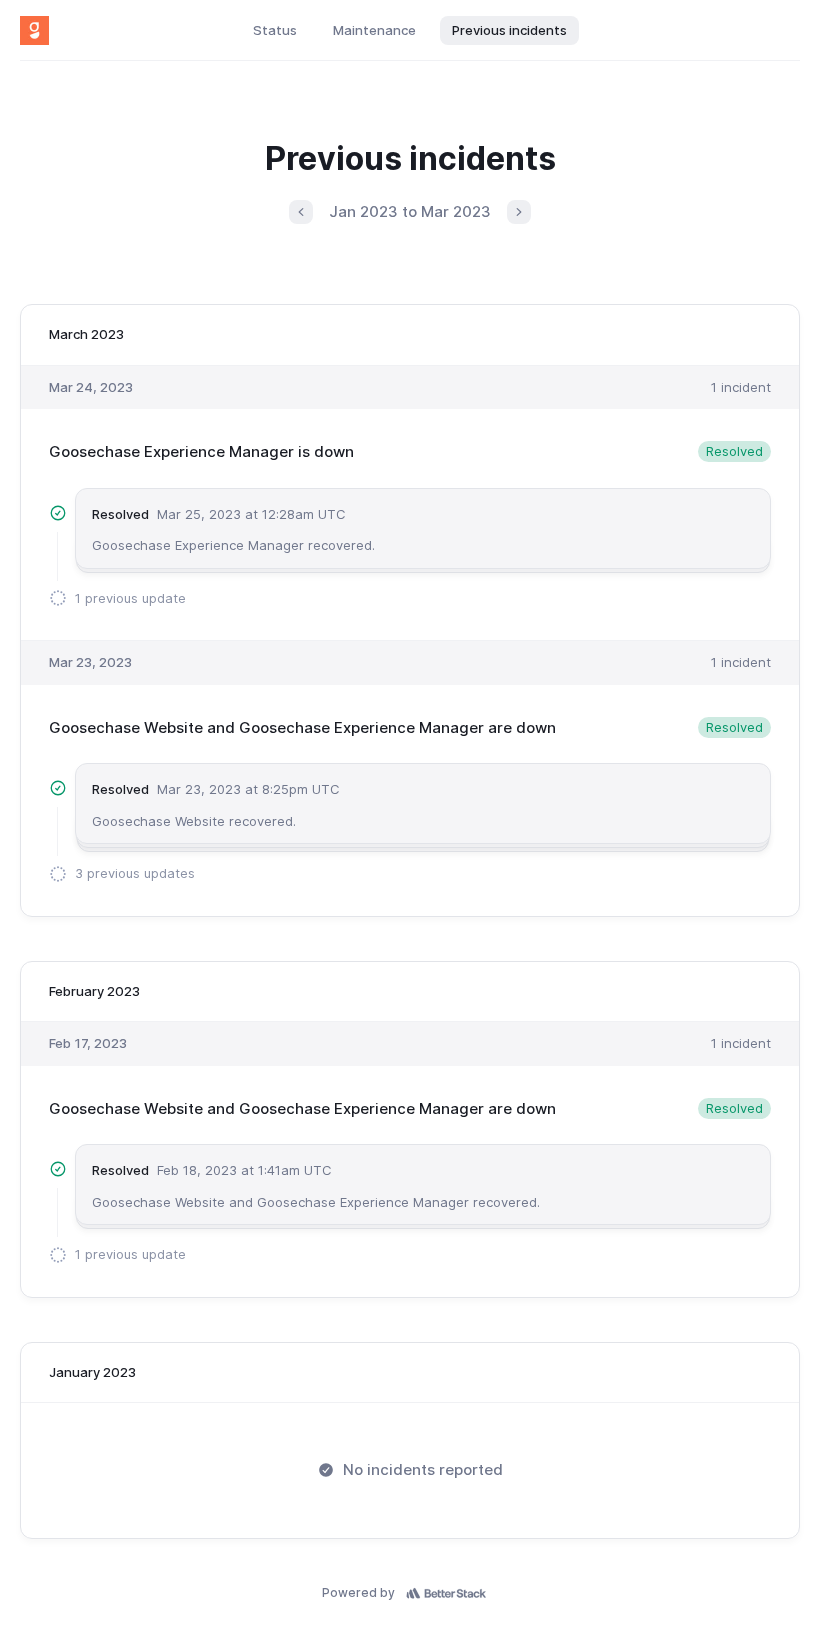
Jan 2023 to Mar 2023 (410, 211)
